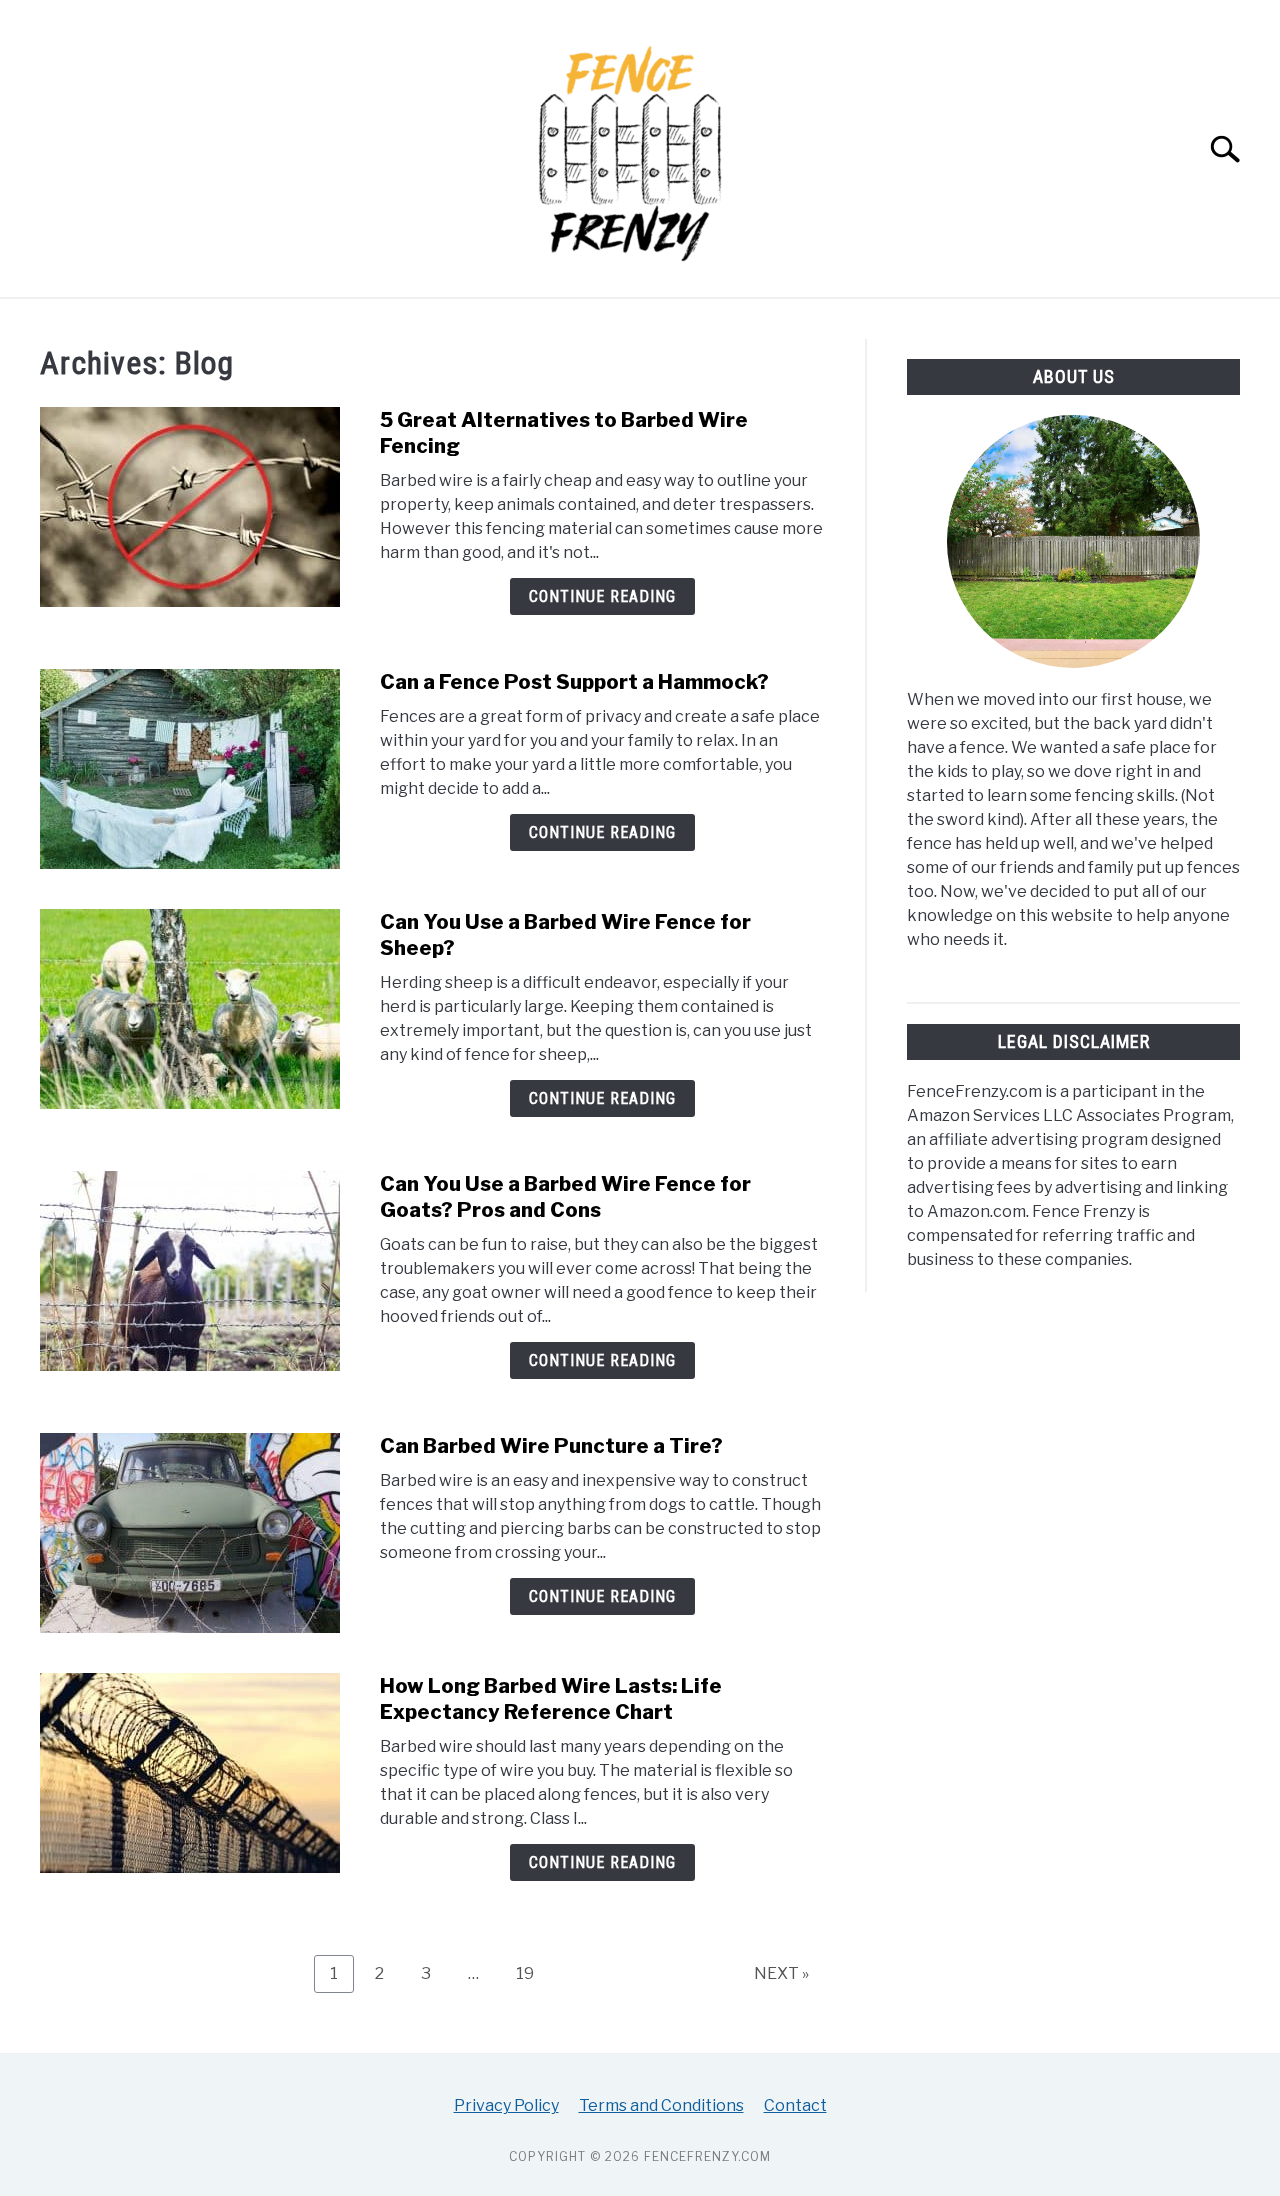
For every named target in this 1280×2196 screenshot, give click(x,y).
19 (532, 1973)
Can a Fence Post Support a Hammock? (574, 682)
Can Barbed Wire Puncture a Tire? (551, 1446)
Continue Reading (602, 596)
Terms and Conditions (661, 2105)
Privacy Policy (506, 2105)
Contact (795, 2105)
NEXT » (781, 1973)
